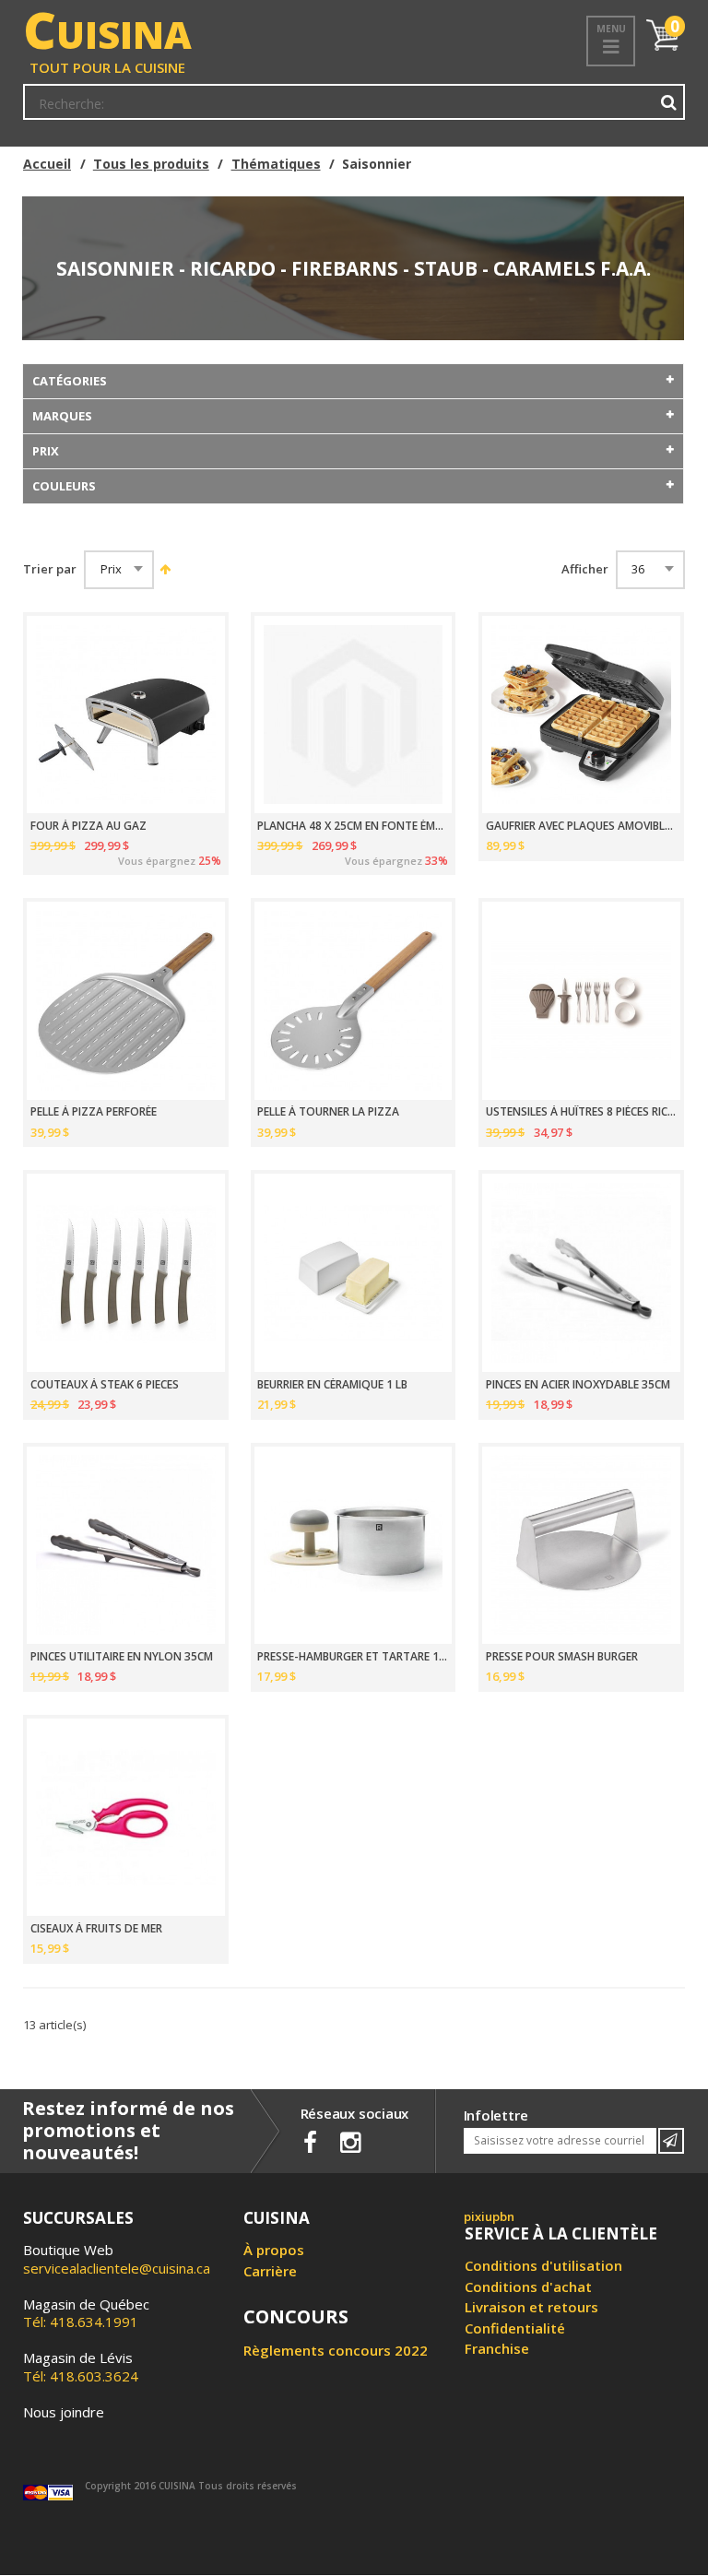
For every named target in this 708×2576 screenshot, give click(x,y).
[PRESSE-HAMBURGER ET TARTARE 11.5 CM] (354, 1546)
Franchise (497, 2348)
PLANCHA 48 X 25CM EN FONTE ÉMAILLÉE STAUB (353, 826)
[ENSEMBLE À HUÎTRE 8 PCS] (581, 1001)
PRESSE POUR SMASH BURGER (562, 1657)
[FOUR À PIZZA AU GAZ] (126, 715)
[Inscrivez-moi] (671, 2141)
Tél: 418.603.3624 (81, 2367)
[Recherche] (669, 102)
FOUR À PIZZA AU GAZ (88, 826)
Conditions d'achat (528, 2286)
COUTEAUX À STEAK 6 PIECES (105, 1385)
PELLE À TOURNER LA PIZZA (328, 1112)
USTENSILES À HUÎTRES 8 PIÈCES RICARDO (581, 1112)
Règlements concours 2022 (336, 2350)
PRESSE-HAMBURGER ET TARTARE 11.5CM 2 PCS (353, 1657)
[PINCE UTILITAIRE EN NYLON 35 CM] (126, 1546)
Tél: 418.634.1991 (86, 2313)
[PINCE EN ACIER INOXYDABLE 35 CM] (581, 1273)
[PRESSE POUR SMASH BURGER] (581, 1546)
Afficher (585, 569)
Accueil (47, 164)
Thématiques (276, 164)
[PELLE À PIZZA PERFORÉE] (126, 1001)
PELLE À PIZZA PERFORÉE (94, 1112)
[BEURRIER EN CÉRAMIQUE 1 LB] (354, 1273)
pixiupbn (489, 2216)
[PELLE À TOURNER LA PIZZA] (354, 1001)
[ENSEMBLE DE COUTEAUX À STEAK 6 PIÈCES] (126, 1273)
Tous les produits (151, 164)
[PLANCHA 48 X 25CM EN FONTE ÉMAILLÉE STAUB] (354, 715)
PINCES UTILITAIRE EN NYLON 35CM (122, 1657)
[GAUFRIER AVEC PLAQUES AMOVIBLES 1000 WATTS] (581, 715)
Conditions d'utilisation (543, 2265)
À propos (274, 2250)
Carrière (270, 2271)
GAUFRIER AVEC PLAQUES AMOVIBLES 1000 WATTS (581, 826)
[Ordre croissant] (164, 569)
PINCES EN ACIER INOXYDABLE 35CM (578, 1385)
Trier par (50, 569)
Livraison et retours (531, 2307)
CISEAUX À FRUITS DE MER (96, 1929)
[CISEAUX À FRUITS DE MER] (126, 1818)
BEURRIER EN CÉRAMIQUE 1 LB (332, 1385)
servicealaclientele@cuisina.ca (117, 2268)
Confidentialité (515, 2328)
